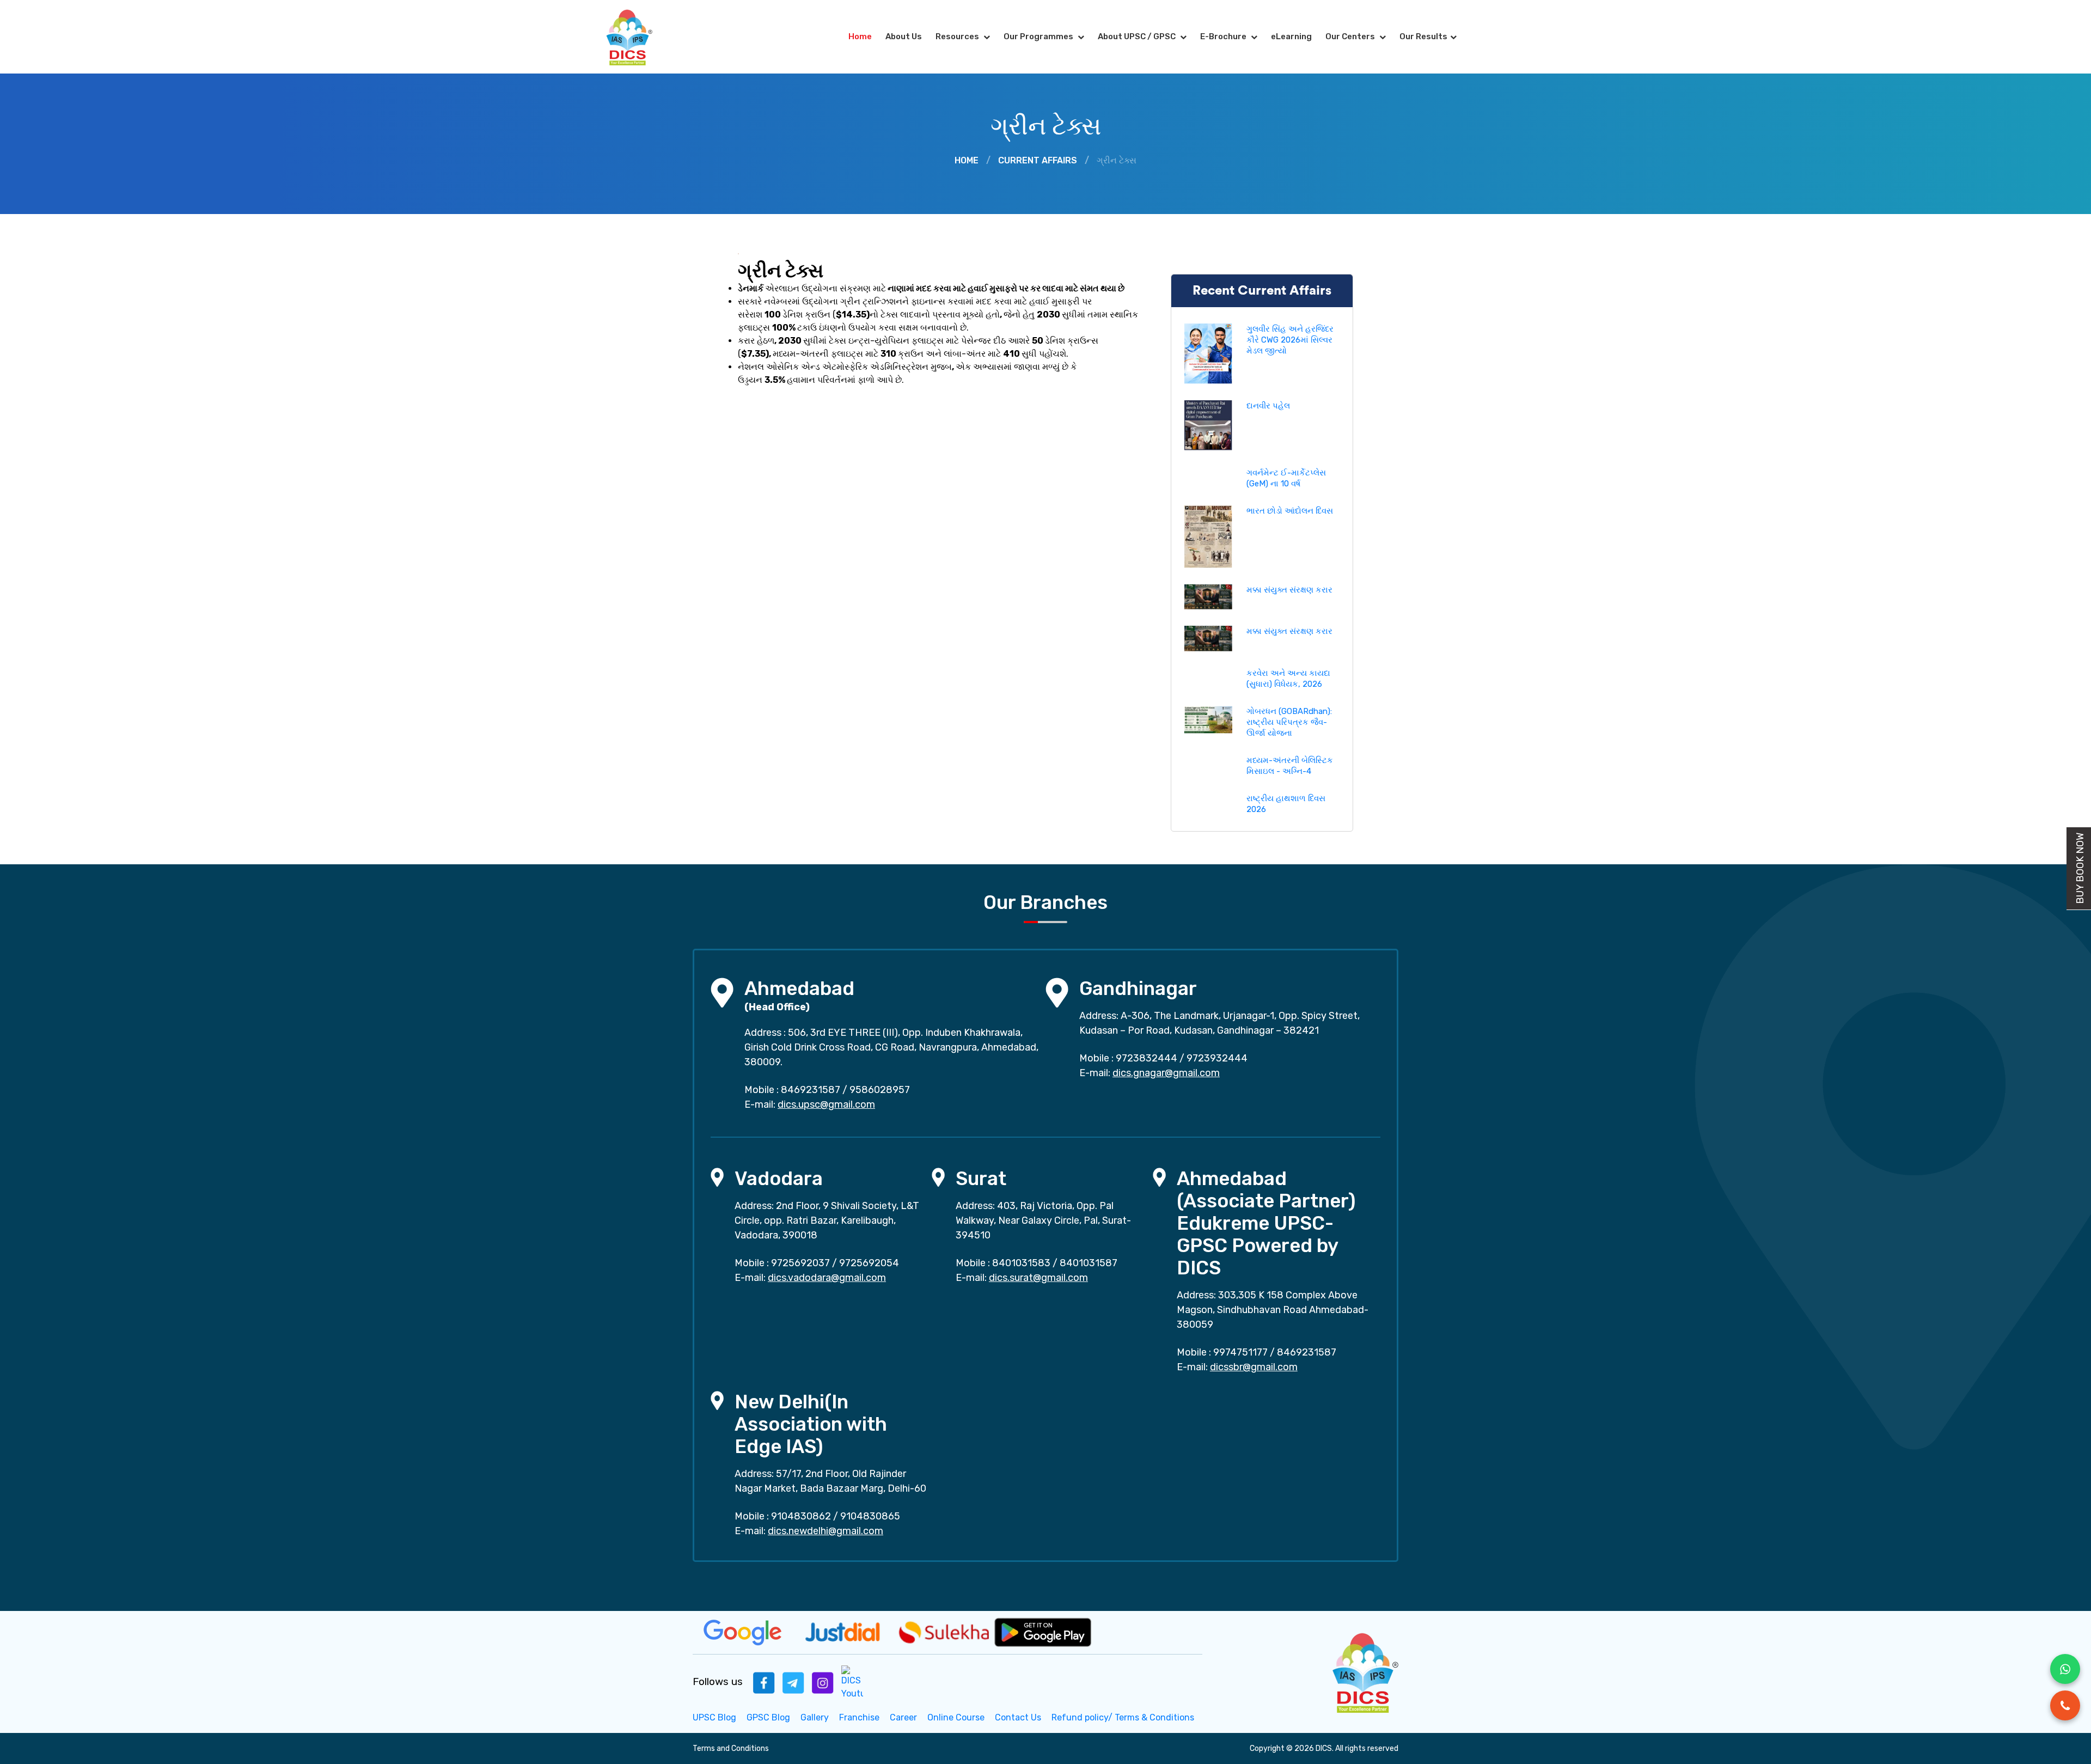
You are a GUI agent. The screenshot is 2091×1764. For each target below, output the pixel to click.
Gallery (815, 1717)
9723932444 (1217, 1058)
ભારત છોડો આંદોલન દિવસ (1290, 511)
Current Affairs (1038, 160)
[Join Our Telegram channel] (793, 1682)
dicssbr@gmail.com (1254, 1367)
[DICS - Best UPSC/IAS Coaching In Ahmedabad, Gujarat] (1364, 1671)
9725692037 (800, 1263)
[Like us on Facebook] (764, 1682)
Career (903, 1717)
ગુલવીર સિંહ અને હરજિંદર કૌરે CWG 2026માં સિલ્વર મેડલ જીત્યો (1290, 340)
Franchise (859, 1717)
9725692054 (869, 1263)
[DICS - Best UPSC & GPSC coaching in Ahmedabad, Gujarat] (639, 37)
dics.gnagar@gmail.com (1166, 1073)
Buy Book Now (2080, 868)
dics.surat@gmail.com (1038, 1278)
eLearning (1291, 36)
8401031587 (1089, 1263)
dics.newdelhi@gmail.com (826, 1531)
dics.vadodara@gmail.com (827, 1278)
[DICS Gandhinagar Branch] (1057, 992)
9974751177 (1240, 1352)
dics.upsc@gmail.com (826, 1104)
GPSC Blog (768, 1717)
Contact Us (1018, 1717)
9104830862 (801, 1516)
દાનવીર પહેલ (1268, 406)
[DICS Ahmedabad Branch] (722, 992)
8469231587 (811, 1090)
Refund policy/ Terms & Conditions (1123, 1717)
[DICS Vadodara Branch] (717, 1177)
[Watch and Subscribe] (852, 1682)
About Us (904, 36)
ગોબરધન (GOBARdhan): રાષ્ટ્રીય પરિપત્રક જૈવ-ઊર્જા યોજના (1289, 722)
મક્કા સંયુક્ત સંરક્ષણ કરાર (1289, 590)
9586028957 (880, 1090)
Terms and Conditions (731, 1748)
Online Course (956, 1717)
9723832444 (1147, 1058)
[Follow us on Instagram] (823, 1682)
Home (860, 36)
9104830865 (870, 1516)
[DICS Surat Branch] (938, 1177)
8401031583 (1021, 1263)
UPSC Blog (714, 1717)
